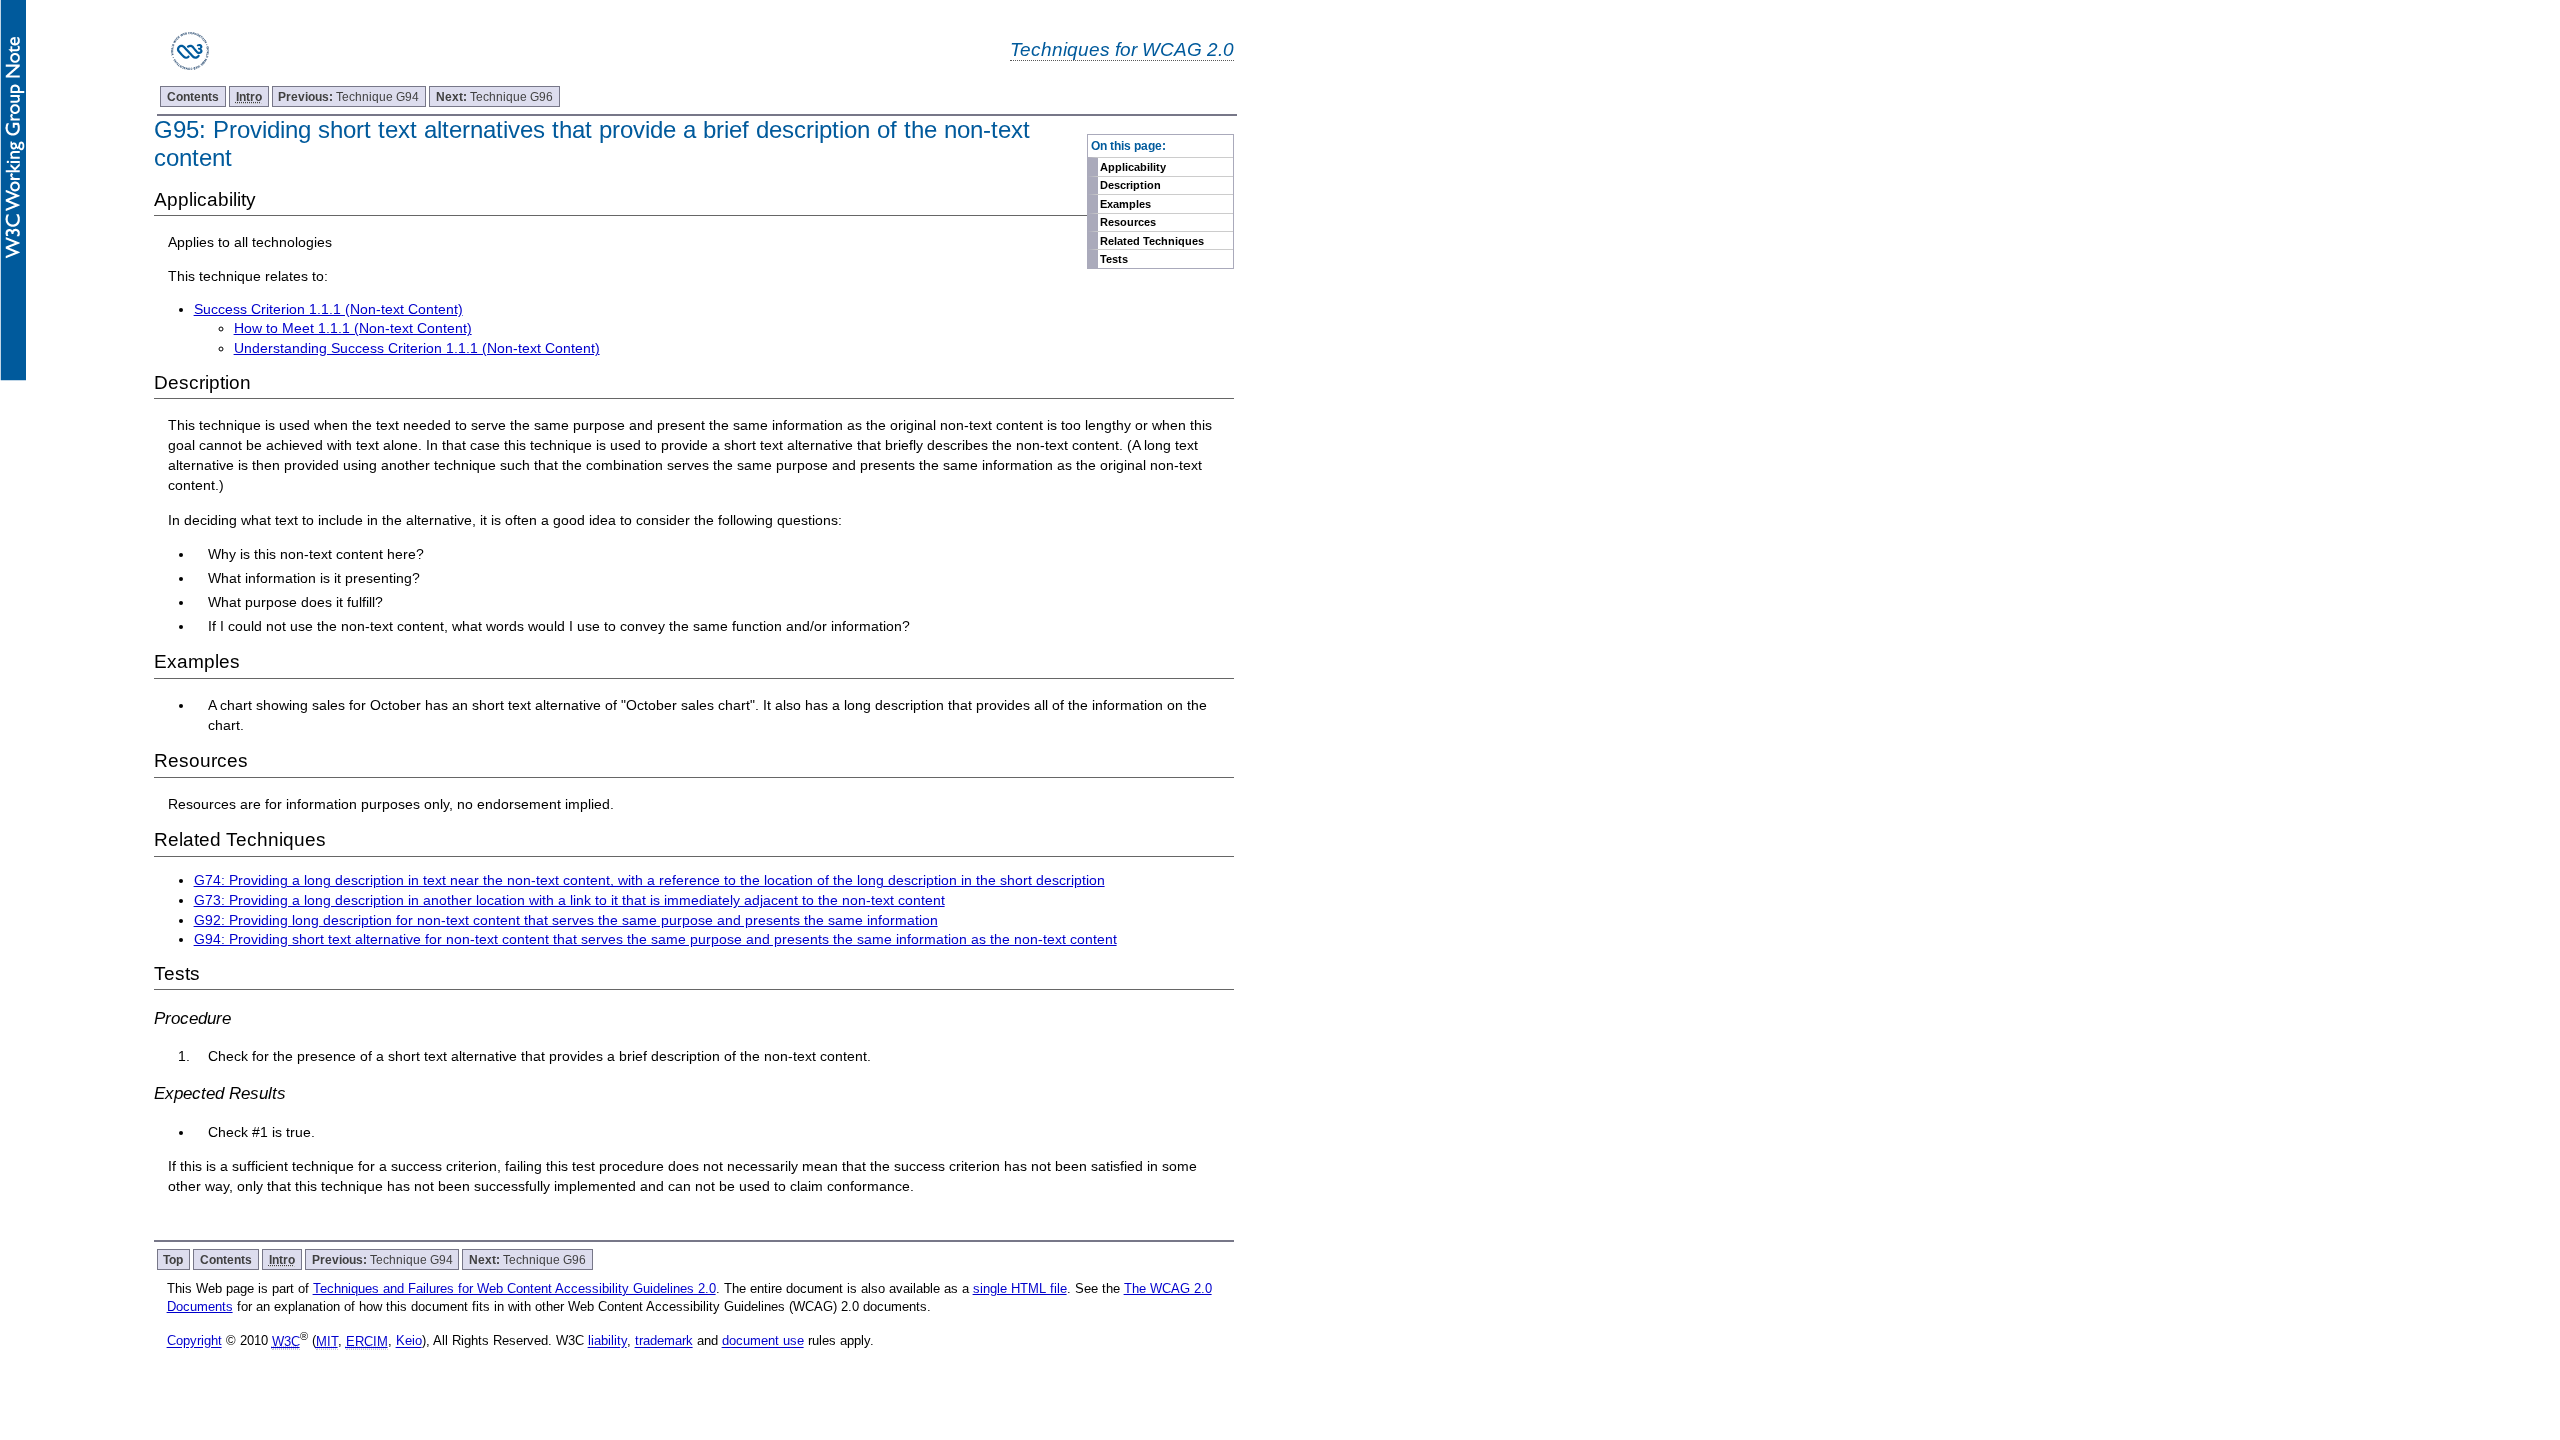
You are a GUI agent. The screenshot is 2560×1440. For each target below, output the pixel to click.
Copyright (194, 1341)
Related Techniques (1152, 241)
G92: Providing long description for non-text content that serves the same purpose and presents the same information (566, 920)
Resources (1128, 222)
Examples (1125, 204)
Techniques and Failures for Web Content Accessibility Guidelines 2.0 (514, 1288)
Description (1130, 185)
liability (607, 1341)
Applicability (1133, 167)
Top (173, 1259)
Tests (1114, 259)
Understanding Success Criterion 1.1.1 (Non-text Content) (417, 348)
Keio (409, 1341)
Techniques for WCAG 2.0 (1122, 49)
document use (763, 1341)
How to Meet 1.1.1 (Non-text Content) (353, 328)
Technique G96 (494, 96)
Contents (193, 96)
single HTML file (1020, 1288)
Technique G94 (348, 96)
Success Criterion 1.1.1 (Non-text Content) (328, 309)
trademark (664, 1341)
